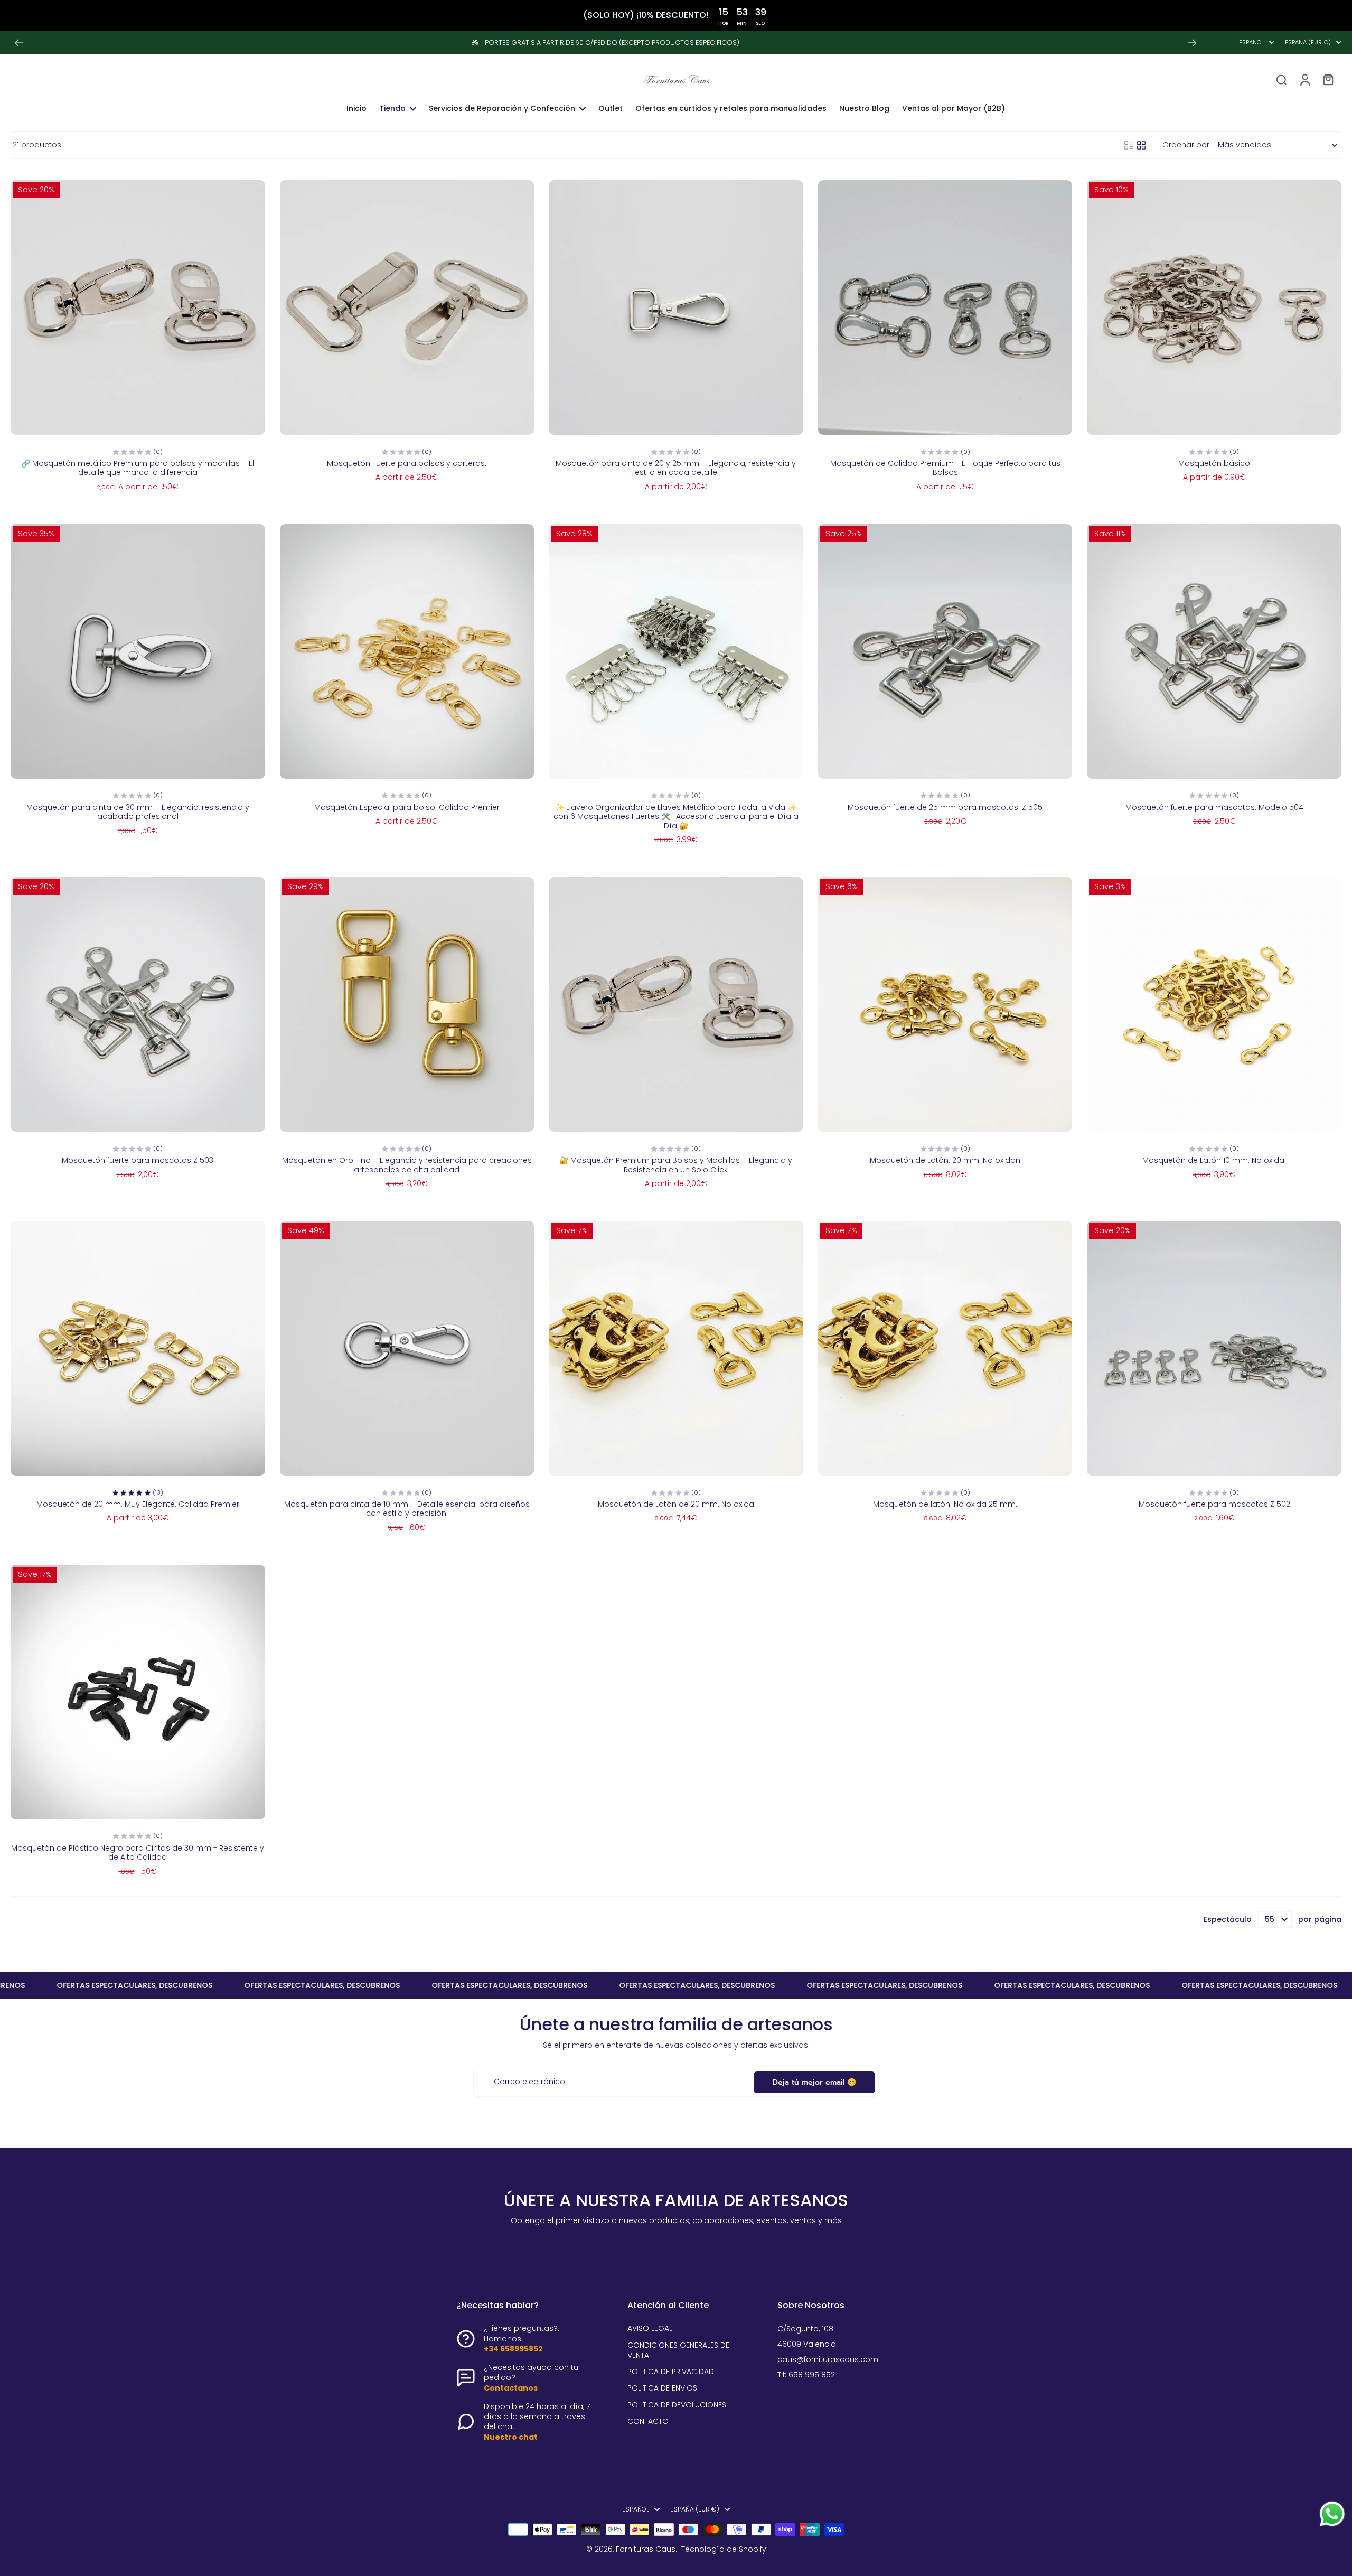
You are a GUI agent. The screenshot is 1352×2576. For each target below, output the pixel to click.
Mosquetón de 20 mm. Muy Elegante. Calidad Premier (138, 1504)
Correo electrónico (529, 2082)
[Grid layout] (1141, 145)
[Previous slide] (19, 43)
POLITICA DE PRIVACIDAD (671, 2372)
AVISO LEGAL (650, 2328)
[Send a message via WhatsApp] (1332, 2514)
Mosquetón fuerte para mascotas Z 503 (138, 1160)
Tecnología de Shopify (724, 2549)
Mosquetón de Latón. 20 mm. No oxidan (945, 1160)
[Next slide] (1192, 43)
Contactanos (511, 2388)
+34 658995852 (513, 2349)
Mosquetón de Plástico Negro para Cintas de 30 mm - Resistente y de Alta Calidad (138, 1853)
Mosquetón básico (1214, 463)
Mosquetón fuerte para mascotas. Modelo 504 (1214, 807)
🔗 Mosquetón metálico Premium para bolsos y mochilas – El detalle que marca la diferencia (138, 468)
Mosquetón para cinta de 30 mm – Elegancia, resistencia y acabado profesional (138, 812)
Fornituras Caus (646, 2549)
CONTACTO (648, 2421)
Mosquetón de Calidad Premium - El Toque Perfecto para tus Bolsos (945, 468)
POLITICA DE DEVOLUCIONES (677, 2405)
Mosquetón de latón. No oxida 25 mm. (945, 1504)
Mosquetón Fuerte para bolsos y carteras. (407, 463)
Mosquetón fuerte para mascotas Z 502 (1214, 1504)
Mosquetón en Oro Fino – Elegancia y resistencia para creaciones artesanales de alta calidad (407, 1165)
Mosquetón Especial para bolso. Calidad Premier (407, 807)
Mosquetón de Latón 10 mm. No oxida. (1214, 1160)
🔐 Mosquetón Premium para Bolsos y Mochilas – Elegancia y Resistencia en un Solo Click (676, 1165)
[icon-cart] (1328, 79)
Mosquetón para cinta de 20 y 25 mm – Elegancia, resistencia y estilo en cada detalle (676, 468)
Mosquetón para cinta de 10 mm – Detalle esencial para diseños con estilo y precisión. (407, 1509)
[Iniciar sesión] (1304, 79)
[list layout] (1129, 145)
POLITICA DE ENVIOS (662, 2388)
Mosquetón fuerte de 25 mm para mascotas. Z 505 (945, 807)
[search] (1281, 79)
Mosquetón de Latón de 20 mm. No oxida (676, 1504)
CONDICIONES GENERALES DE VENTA (678, 2350)
